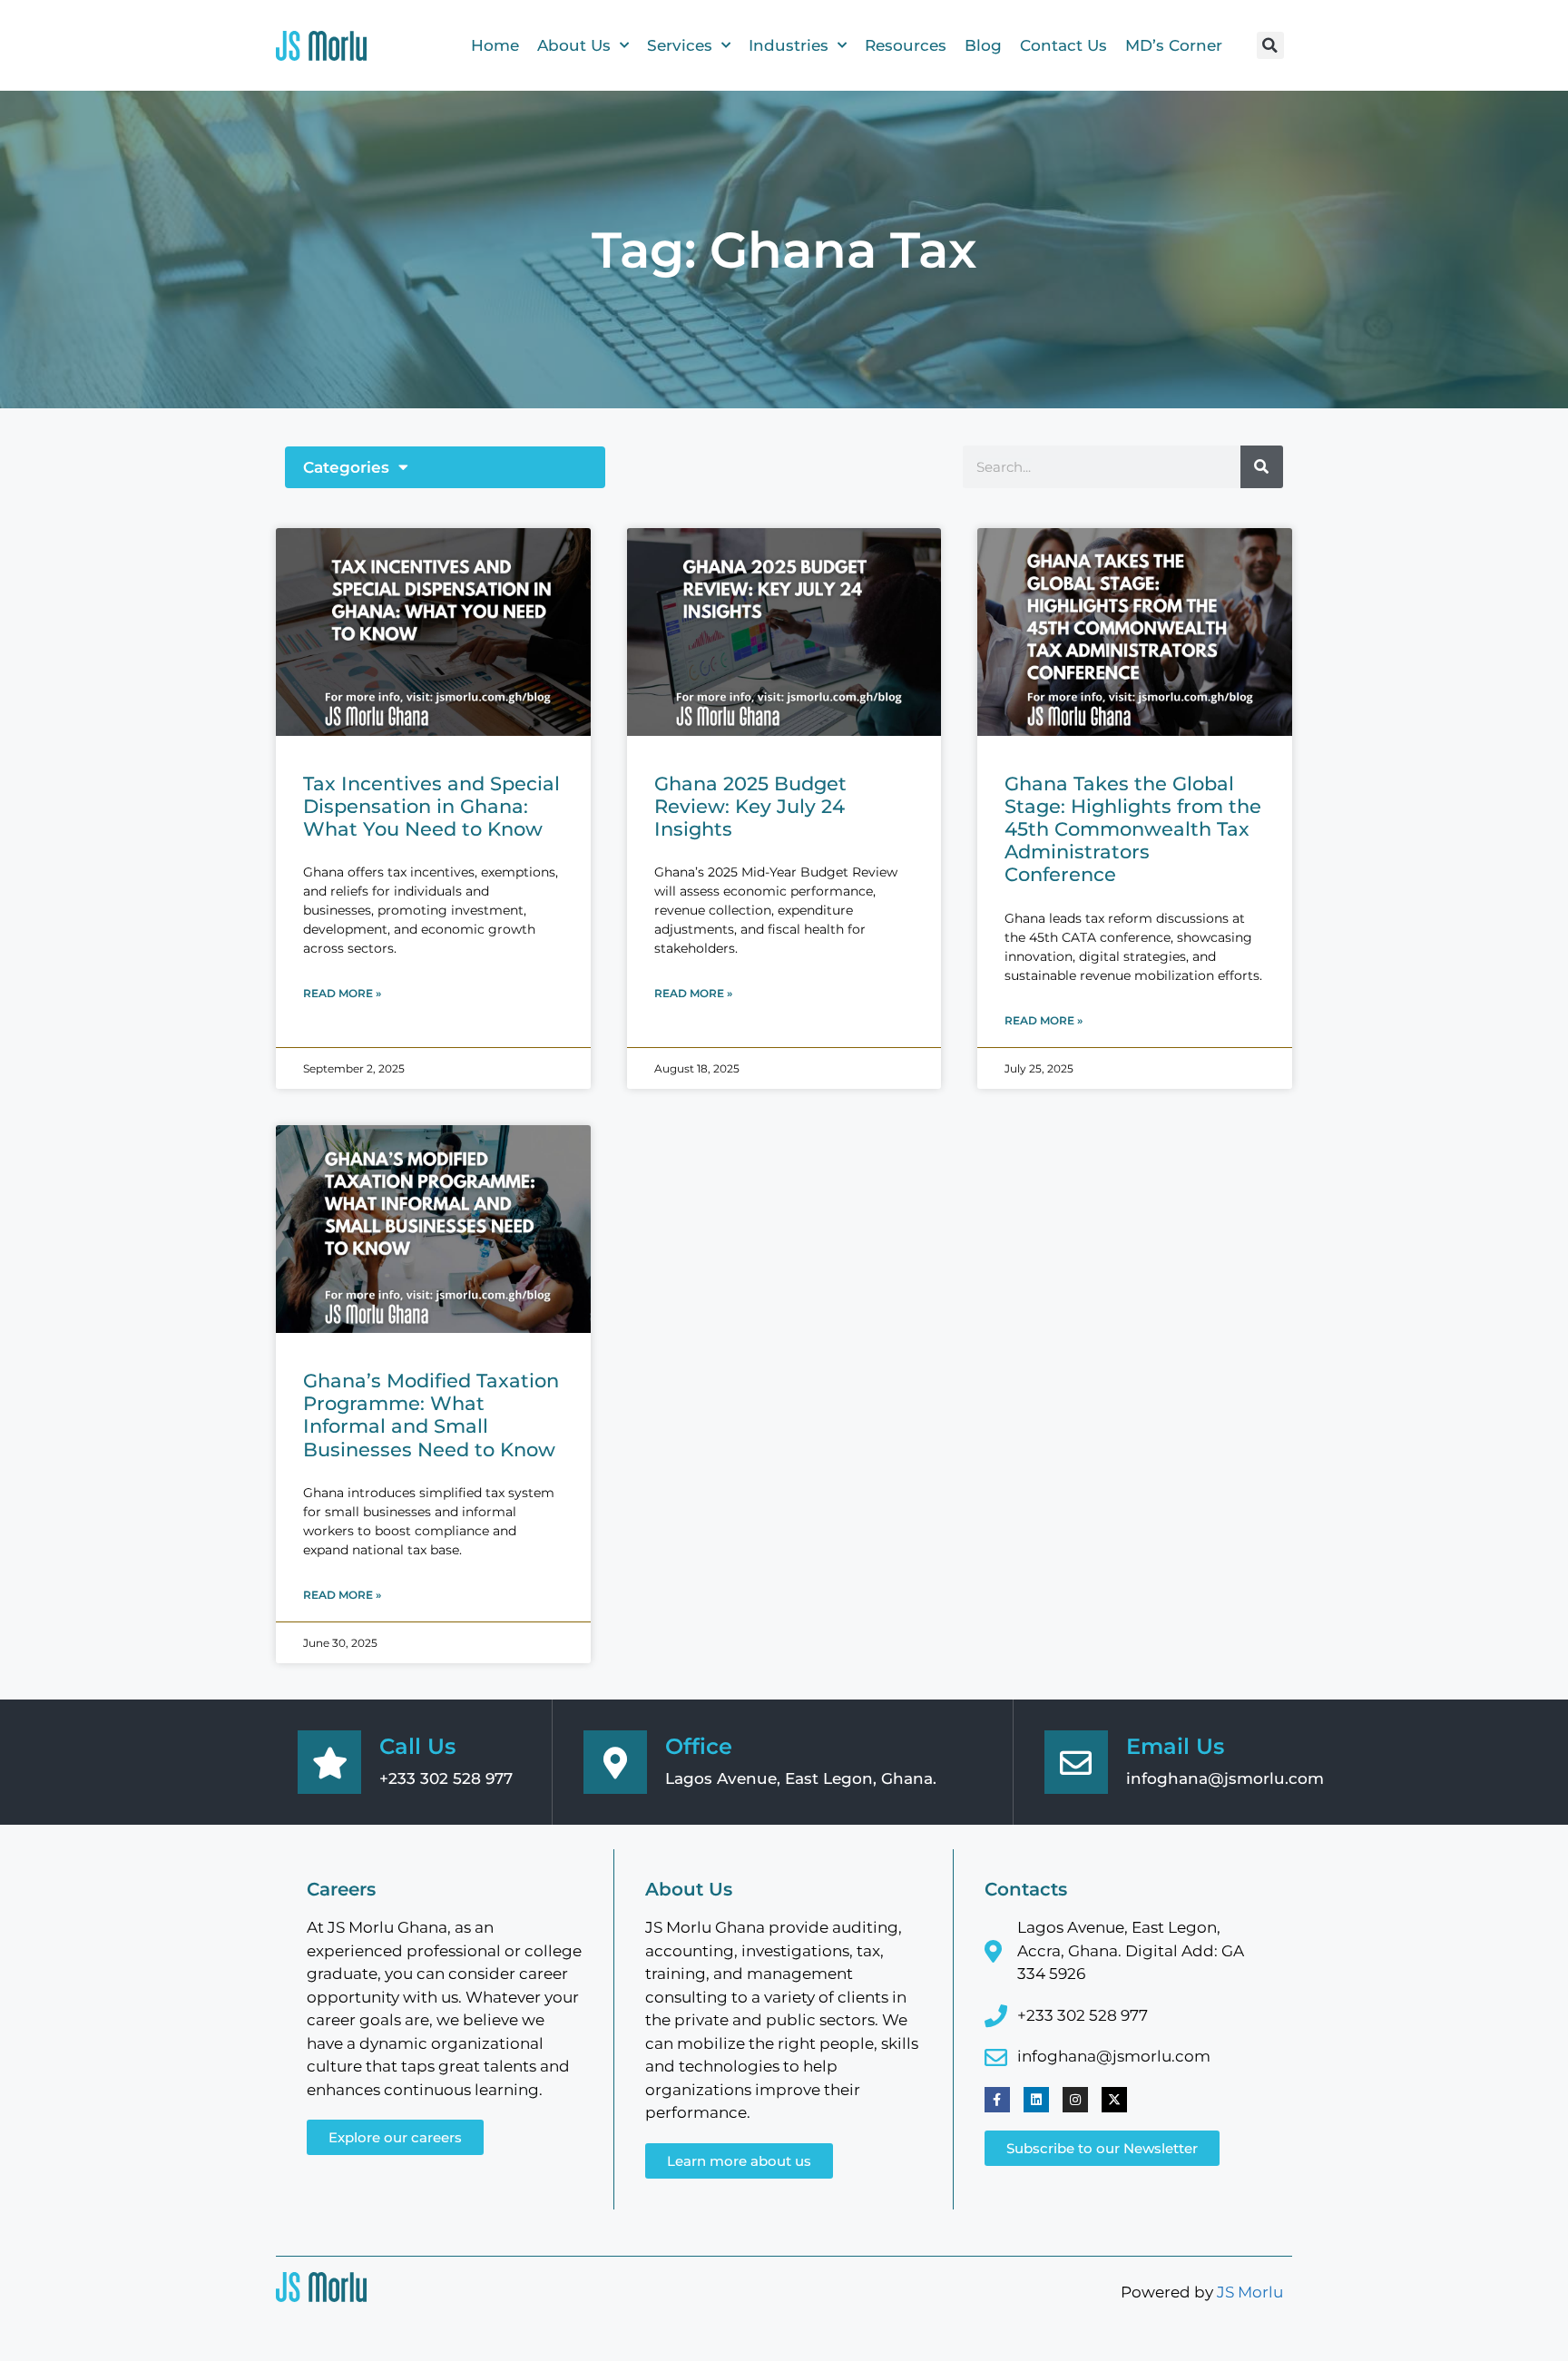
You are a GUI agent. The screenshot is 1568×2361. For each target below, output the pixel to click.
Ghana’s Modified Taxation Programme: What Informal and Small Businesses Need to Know (431, 1415)
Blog (983, 45)
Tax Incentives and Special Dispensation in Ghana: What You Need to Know (431, 806)
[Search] (1262, 467)
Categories (346, 467)
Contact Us (1063, 45)
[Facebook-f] (997, 2100)
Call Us (417, 1746)
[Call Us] (329, 1762)
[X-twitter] (1114, 2100)
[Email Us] (1076, 1762)
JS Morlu (1250, 2292)
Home (495, 45)
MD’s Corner (1174, 45)
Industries (789, 45)
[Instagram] (1075, 2100)
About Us (574, 45)
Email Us (1175, 1746)
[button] (1270, 45)
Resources (906, 45)
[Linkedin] (1036, 2100)
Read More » (342, 993)
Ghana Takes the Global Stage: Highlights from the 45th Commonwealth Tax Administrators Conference (1133, 829)
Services (680, 45)
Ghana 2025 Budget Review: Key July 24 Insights (750, 806)
